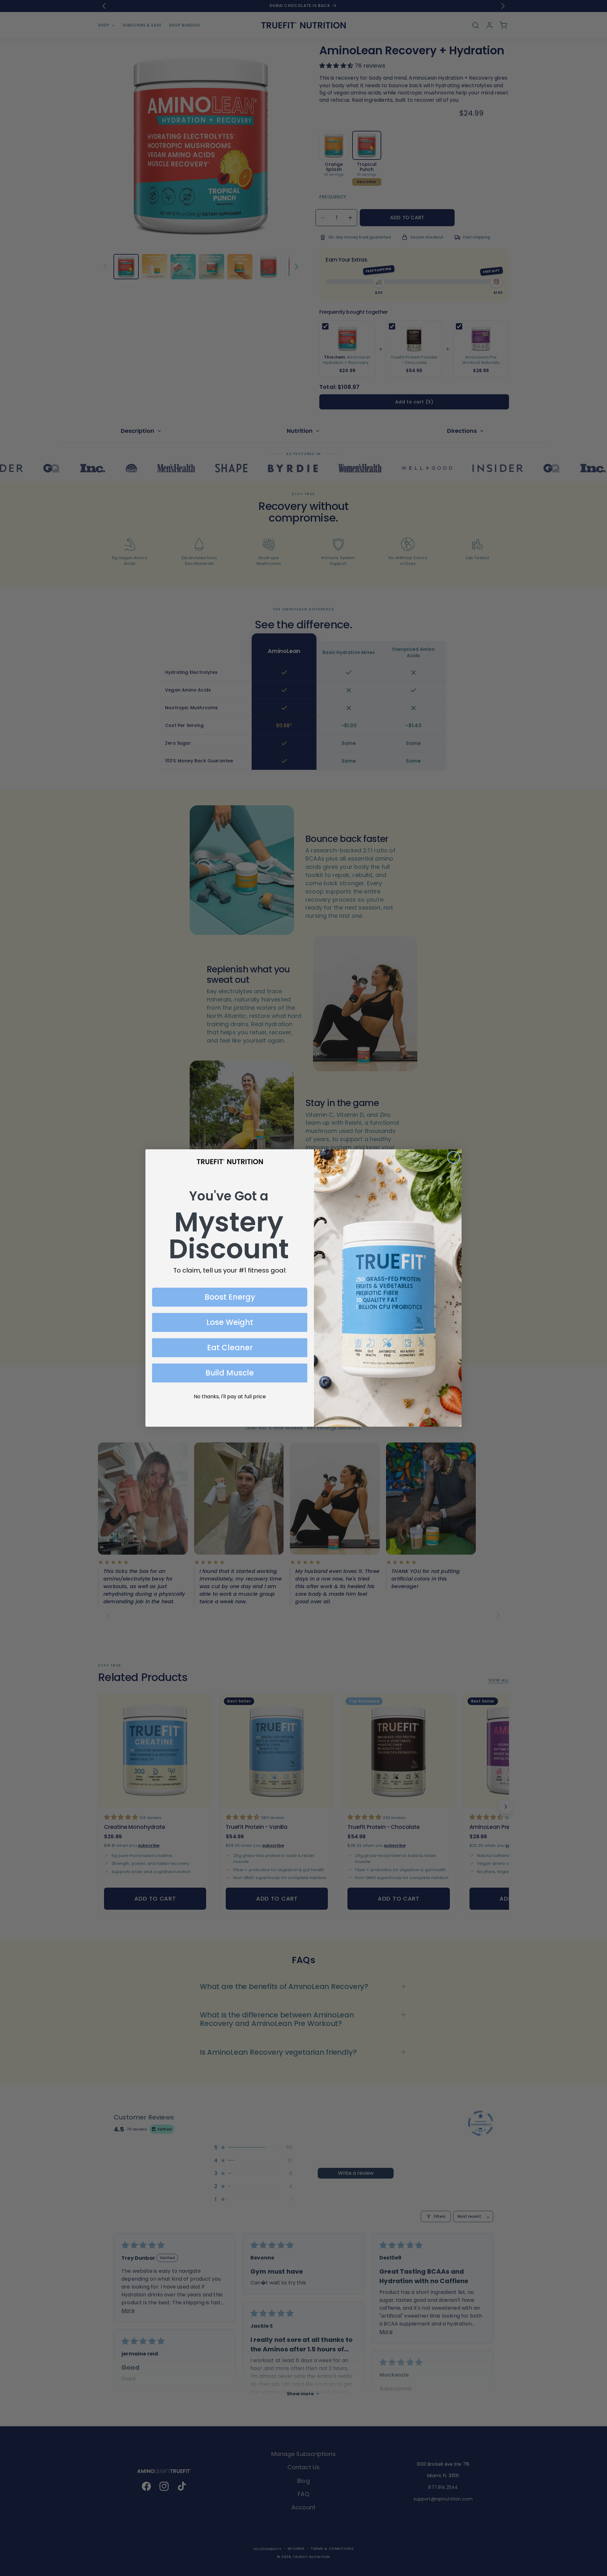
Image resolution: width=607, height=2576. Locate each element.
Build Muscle (230, 1373)
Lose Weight (230, 1322)
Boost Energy (230, 1297)
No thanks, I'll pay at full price (230, 1397)
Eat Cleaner (230, 1348)
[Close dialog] (454, 1157)
